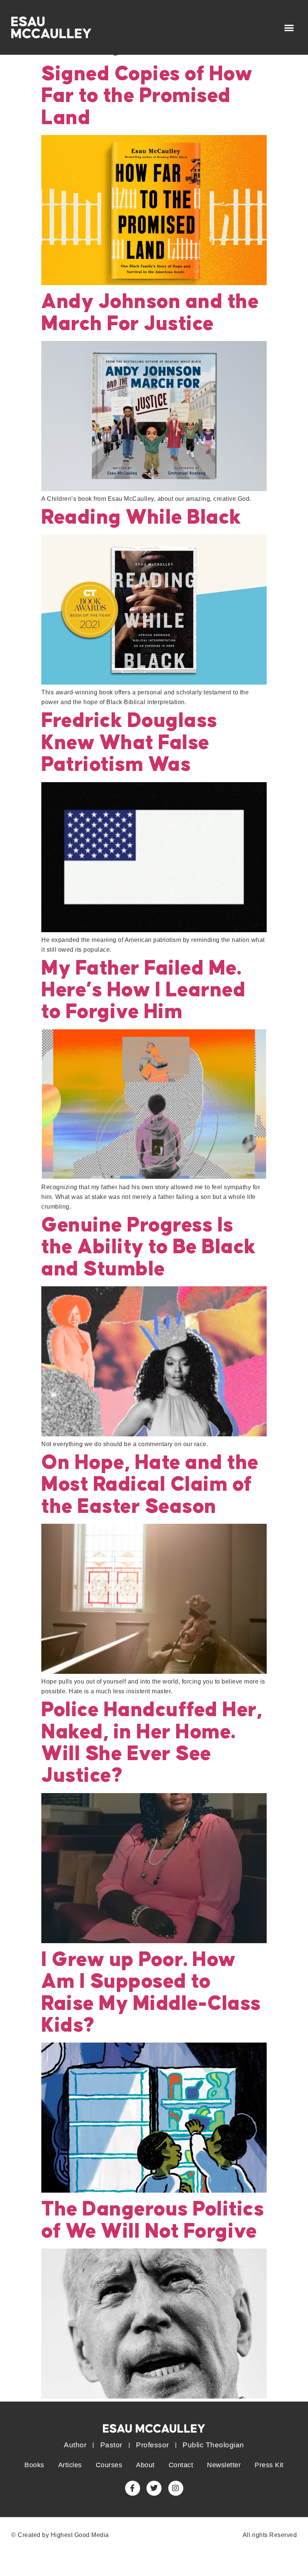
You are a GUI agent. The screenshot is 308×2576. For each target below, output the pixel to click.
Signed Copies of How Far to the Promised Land (147, 96)
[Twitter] (154, 2488)
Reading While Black (141, 518)
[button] (289, 28)
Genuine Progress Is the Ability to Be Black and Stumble (149, 1247)
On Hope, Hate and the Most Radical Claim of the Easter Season (150, 1485)
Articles (70, 2465)
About (145, 2465)
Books (34, 2465)
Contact (181, 2465)
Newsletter (224, 2465)
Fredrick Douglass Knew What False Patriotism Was (129, 743)
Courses (109, 2465)
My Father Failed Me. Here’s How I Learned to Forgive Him (143, 991)
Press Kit (269, 2465)
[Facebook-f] (133, 2488)
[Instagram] (176, 2488)
